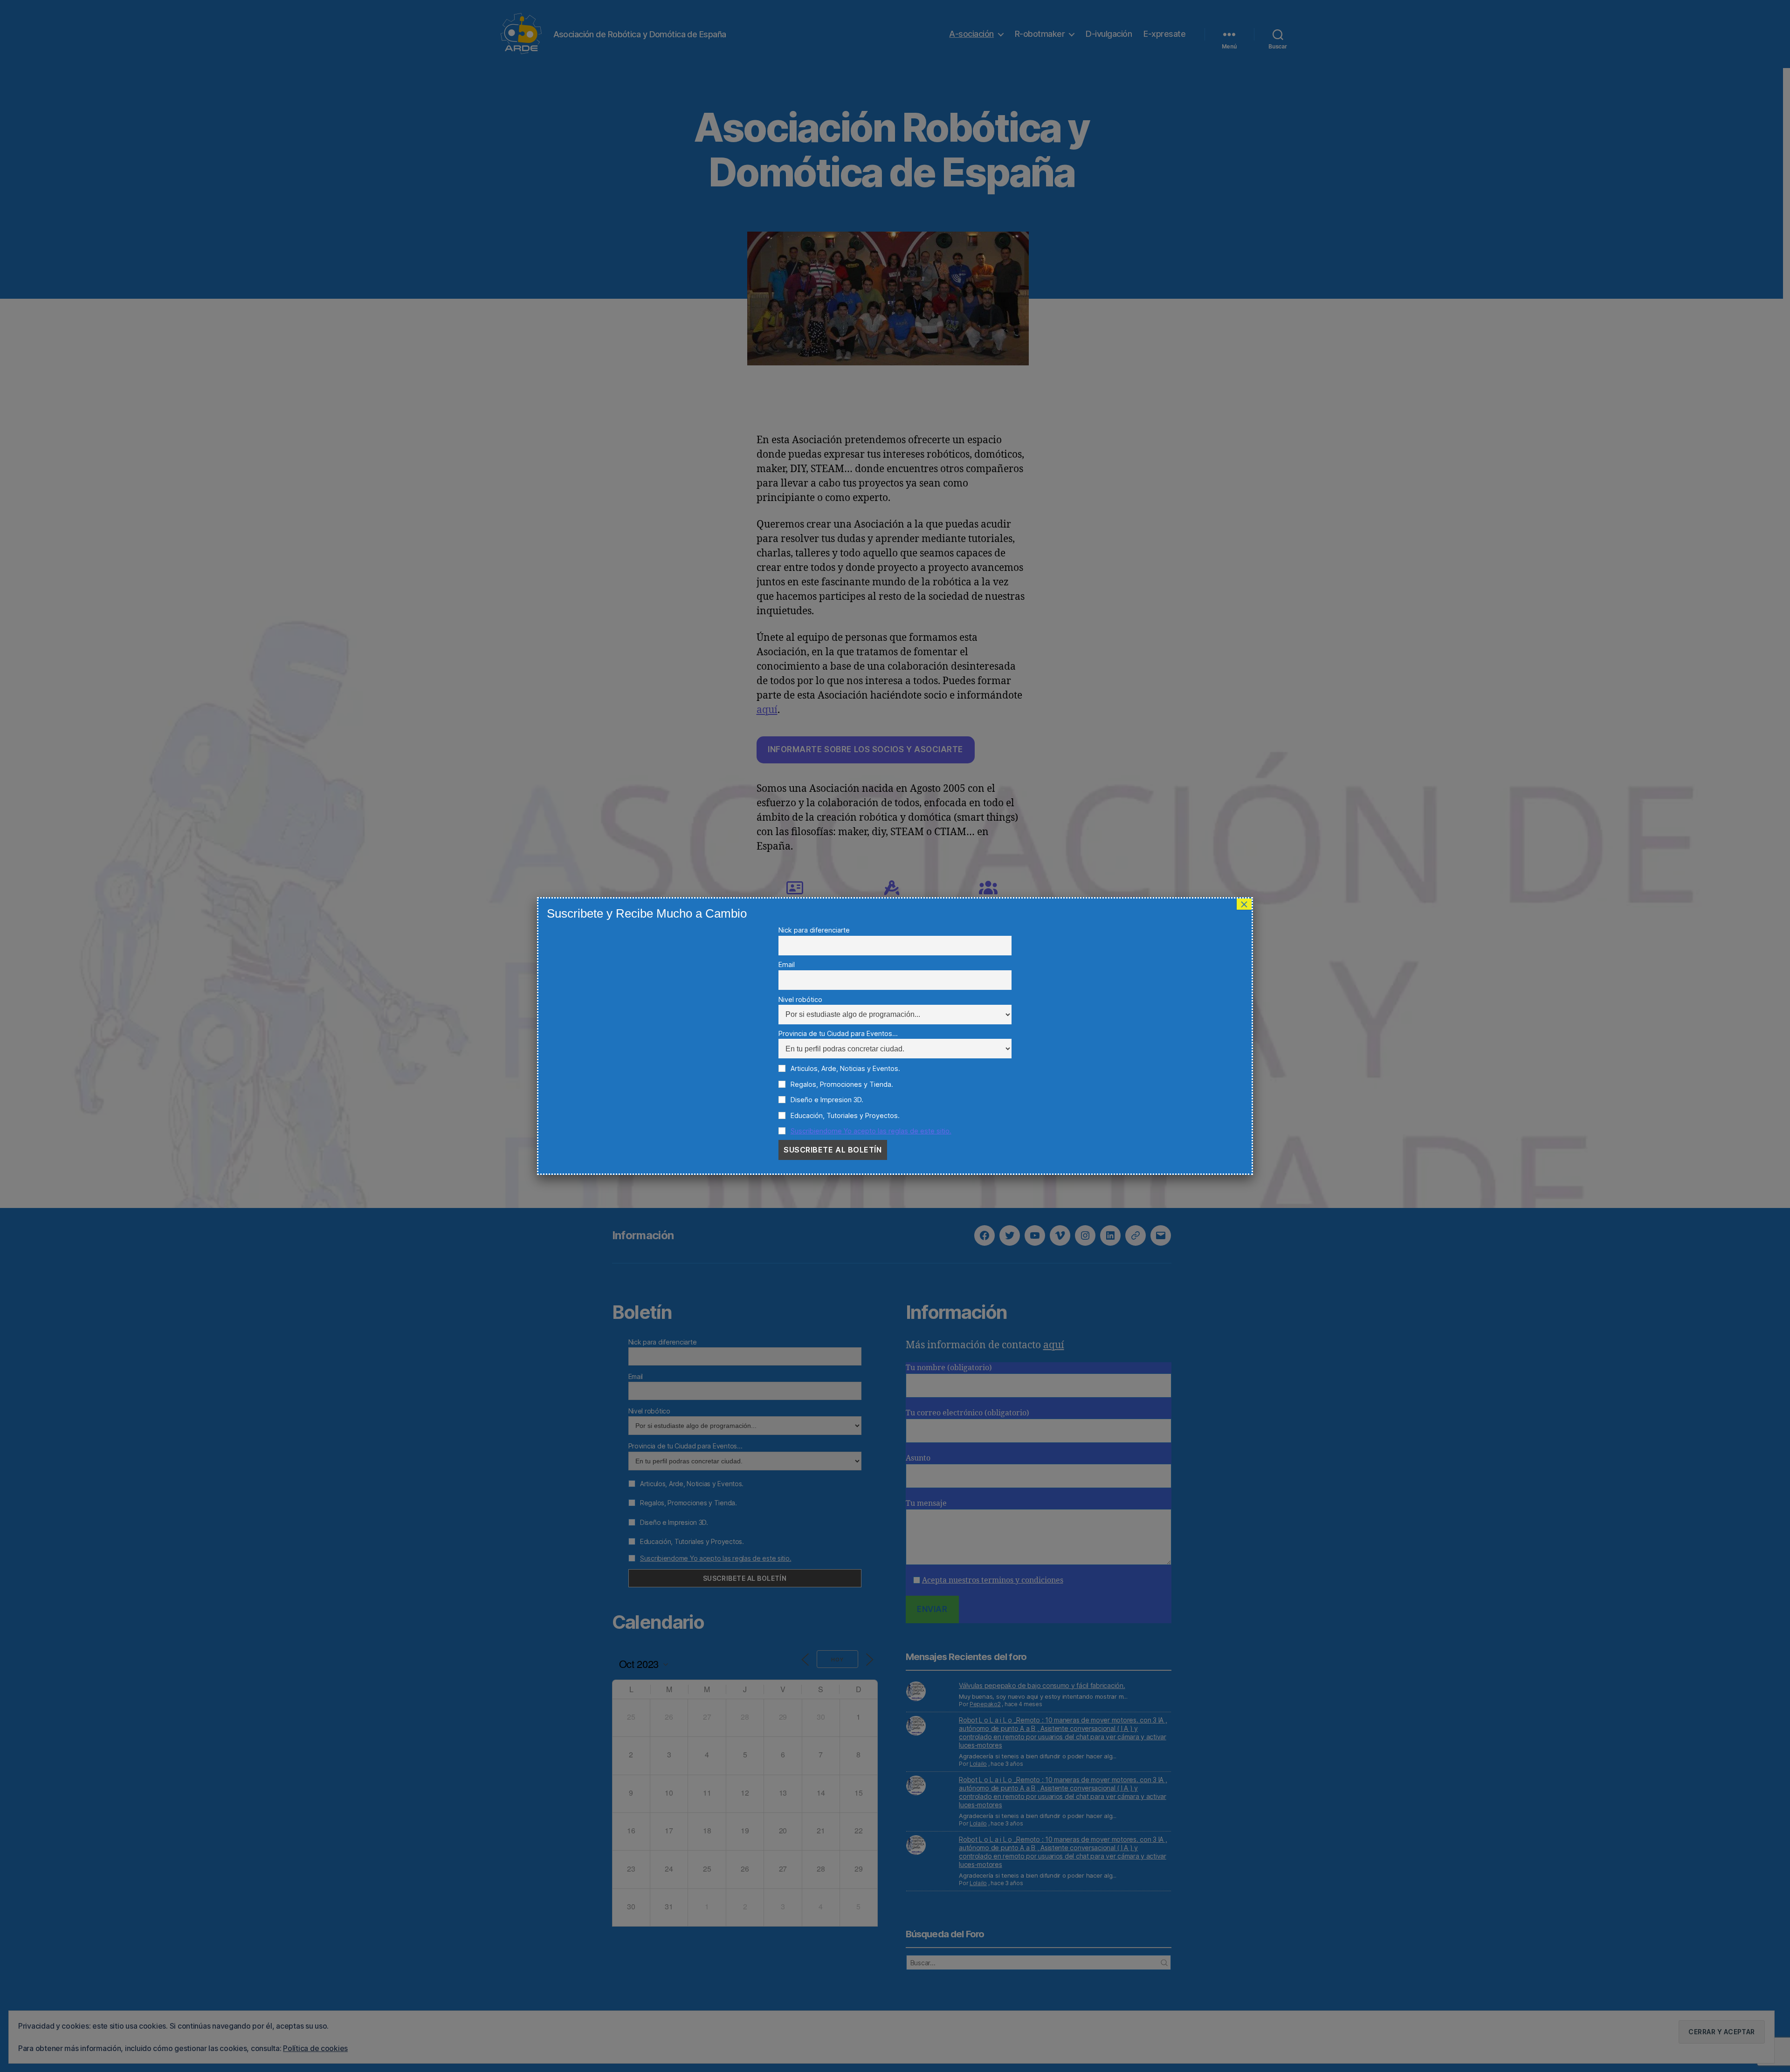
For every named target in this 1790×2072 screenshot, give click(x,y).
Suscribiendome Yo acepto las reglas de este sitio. (871, 1131)
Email (787, 964)
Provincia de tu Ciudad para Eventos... (838, 1033)
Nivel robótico (800, 999)
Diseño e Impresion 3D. (826, 1100)
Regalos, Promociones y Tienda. (841, 1084)
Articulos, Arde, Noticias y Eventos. (844, 1068)
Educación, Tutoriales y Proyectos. (844, 1115)
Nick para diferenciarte (814, 930)
